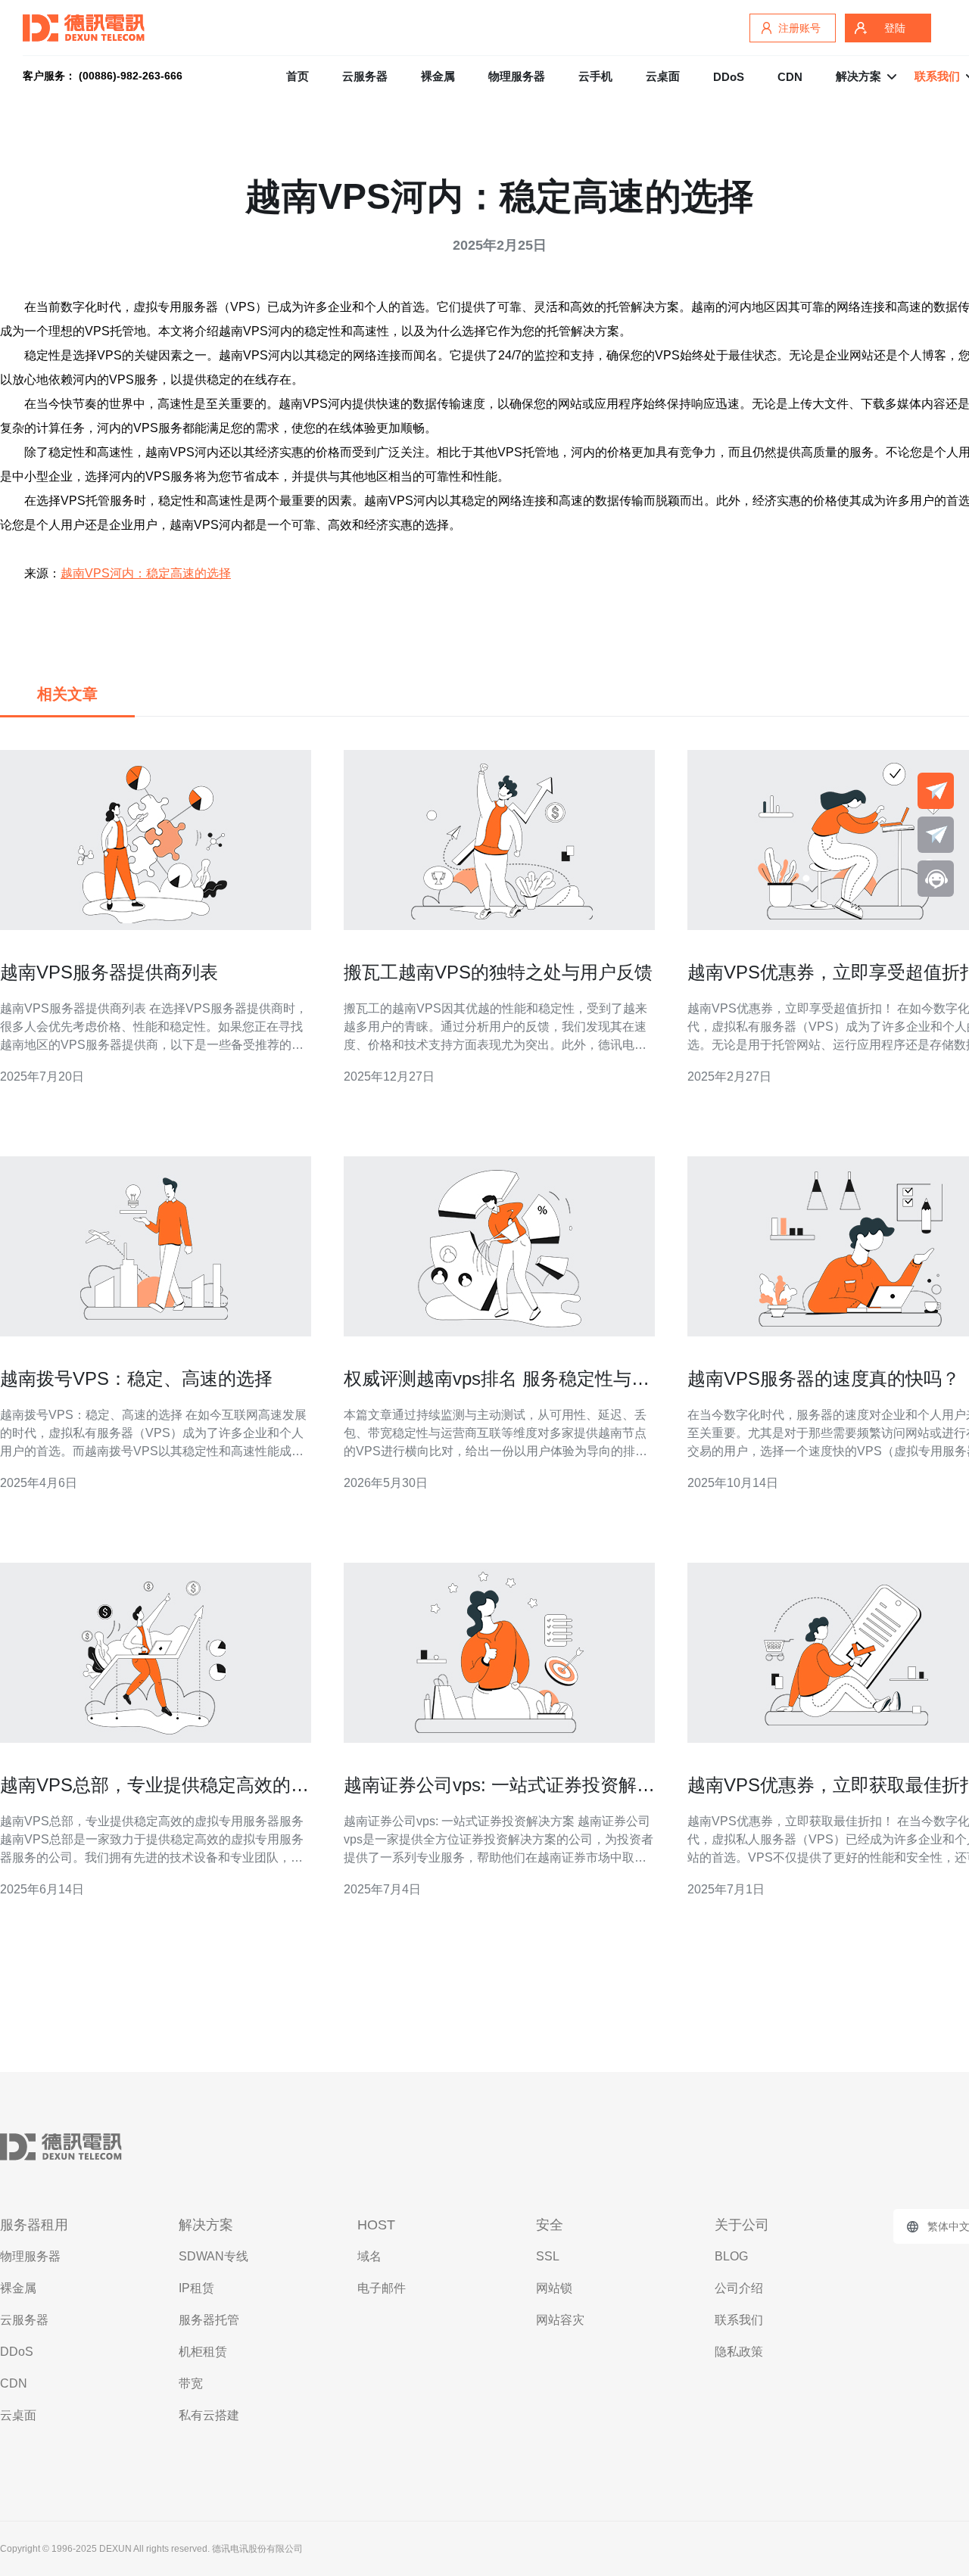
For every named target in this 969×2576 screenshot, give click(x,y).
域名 (369, 2256)
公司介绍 (739, 2288)
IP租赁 (196, 2288)
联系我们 (739, 2320)
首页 (298, 76)
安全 (550, 2225)
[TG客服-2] (936, 835)
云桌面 (663, 76)
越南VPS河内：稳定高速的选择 (146, 573)
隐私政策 (739, 2352)
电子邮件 (382, 2288)
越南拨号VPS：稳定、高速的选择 (136, 1378)
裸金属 (438, 76)
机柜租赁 (203, 2352)
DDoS (729, 77)
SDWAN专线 (213, 2256)
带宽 (191, 2383)
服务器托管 (209, 2320)
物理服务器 (517, 76)
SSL (548, 2256)
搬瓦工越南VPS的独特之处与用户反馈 (498, 972)
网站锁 (554, 2288)
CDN (790, 77)
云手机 (595, 76)
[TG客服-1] (936, 791)
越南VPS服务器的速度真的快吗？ (824, 1378)
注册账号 (799, 28)
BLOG (731, 2256)
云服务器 (365, 76)
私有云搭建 (209, 2415)
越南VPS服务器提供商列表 (109, 972)
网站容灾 (560, 2320)
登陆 (895, 28)
